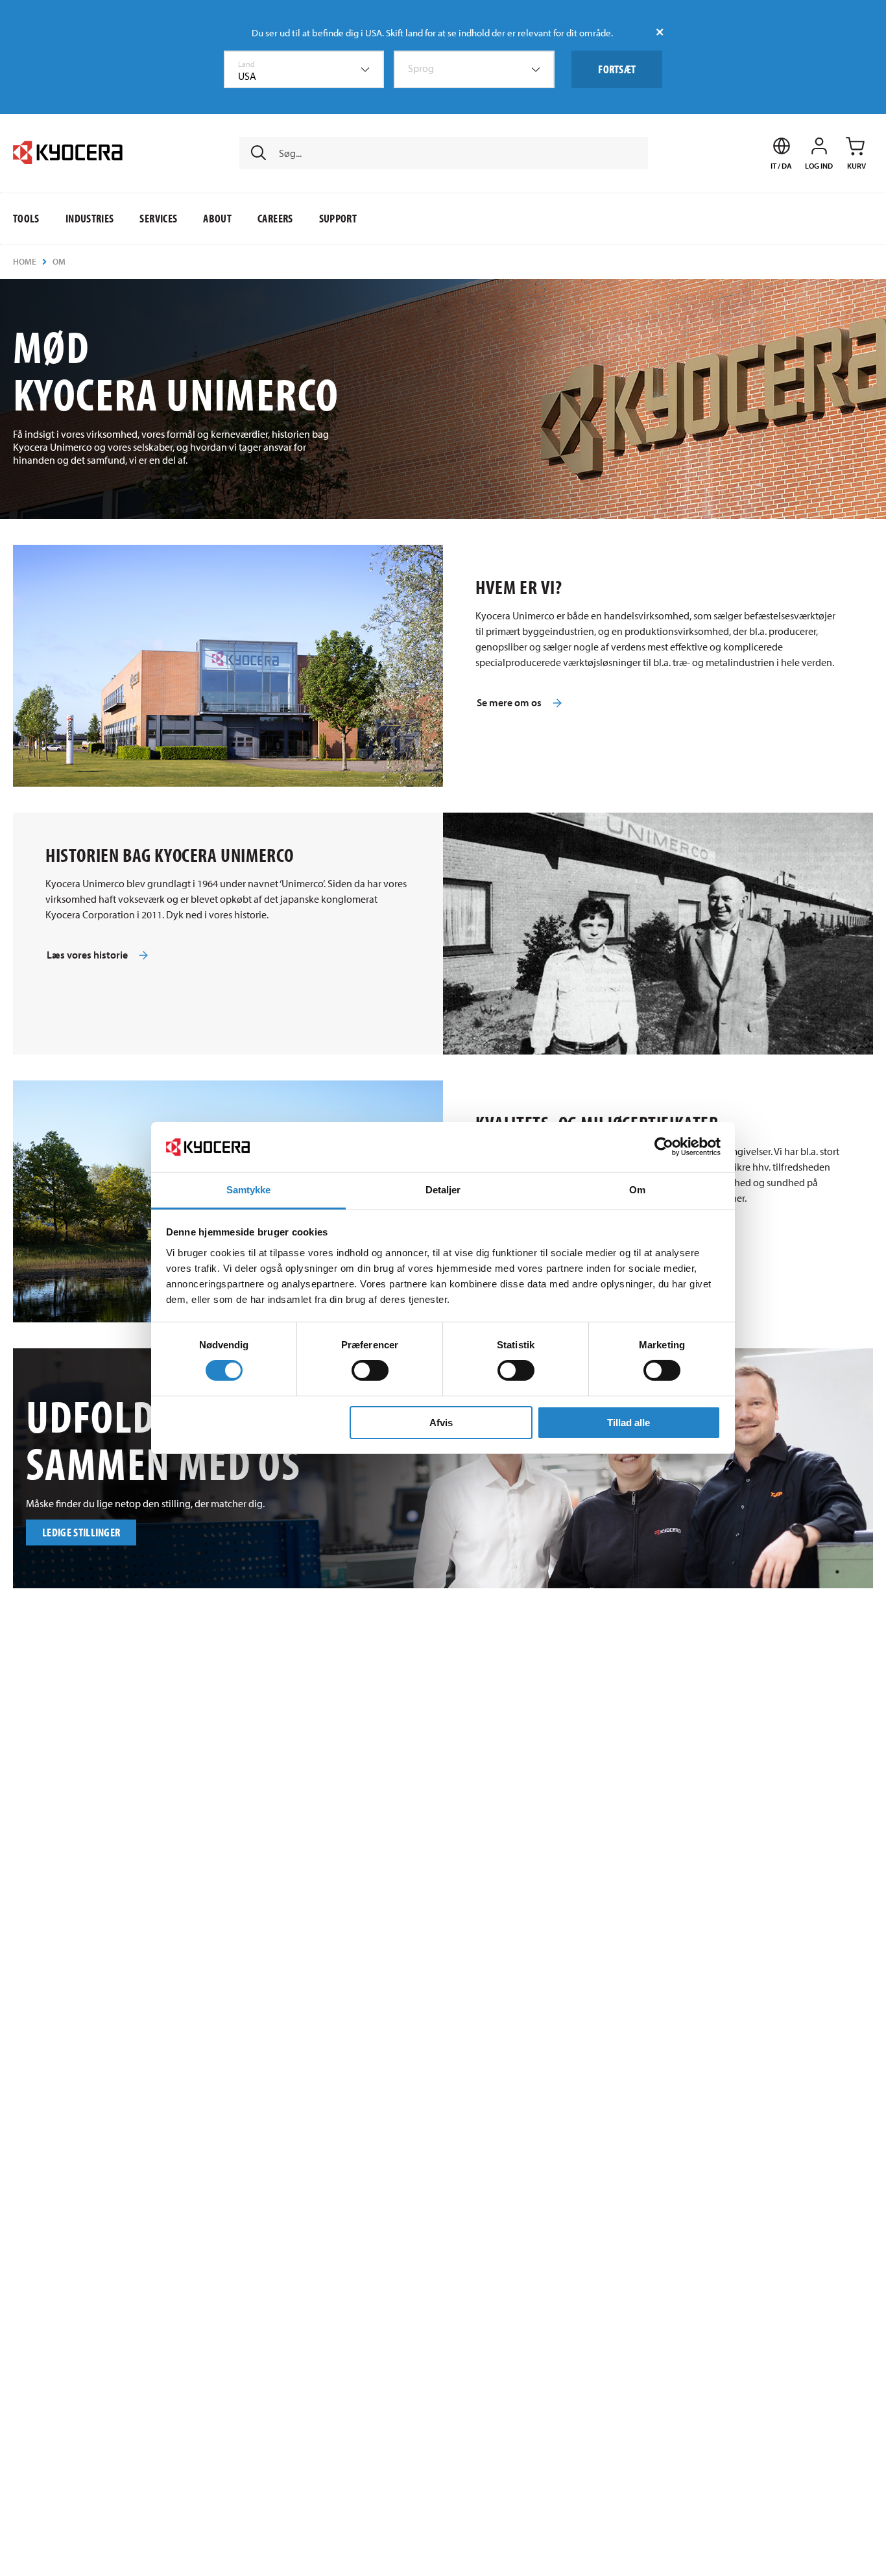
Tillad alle (629, 1423)
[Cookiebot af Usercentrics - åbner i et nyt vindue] (664, 1147)
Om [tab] (637, 1190)
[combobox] (304, 69)
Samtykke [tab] (249, 1190)
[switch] (370, 1370)
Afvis (441, 1423)
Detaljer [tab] (443, 1190)
